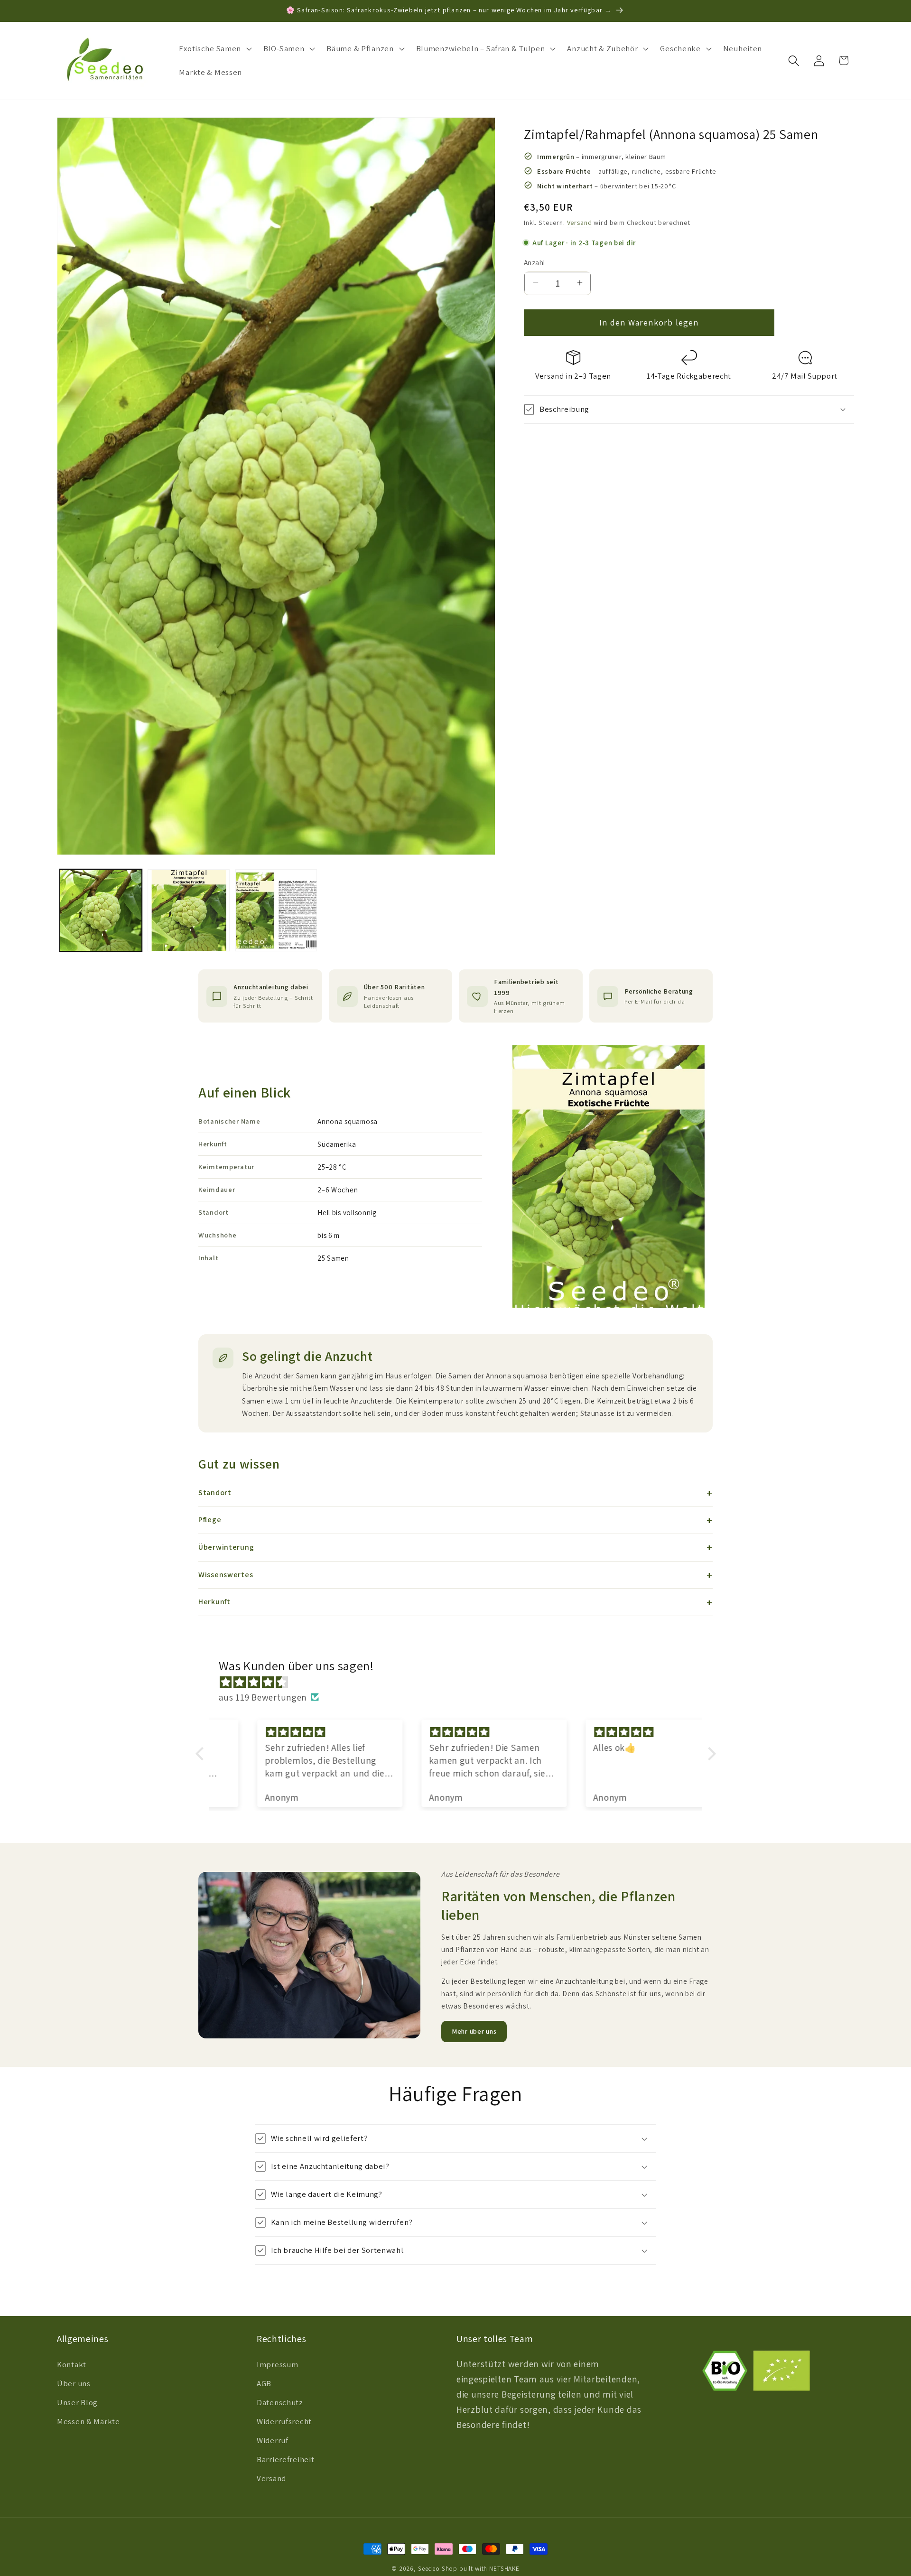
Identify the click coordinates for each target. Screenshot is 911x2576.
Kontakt (72, 2365)
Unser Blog (77, 2403)
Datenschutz (280, 2403)
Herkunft (214, 1602)
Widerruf (273, 2441)
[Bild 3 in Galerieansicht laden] (276, 910)
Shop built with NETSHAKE (481, 2569)
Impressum (277, 2365)
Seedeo (429, 2569)
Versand (580, 222)
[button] (214, 49)
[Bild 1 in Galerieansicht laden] (101, 910)
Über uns (74, 2384)
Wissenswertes (226, 1575)
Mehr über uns (474, 2031)
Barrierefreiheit (286, 2460)
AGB (264, 2384)
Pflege (210, 1520)
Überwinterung (226, 1547)
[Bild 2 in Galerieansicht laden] (189, 910)
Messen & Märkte (88, 2422)
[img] (460, 1682)
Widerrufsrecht (284, 2422)
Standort (215, 1493)
